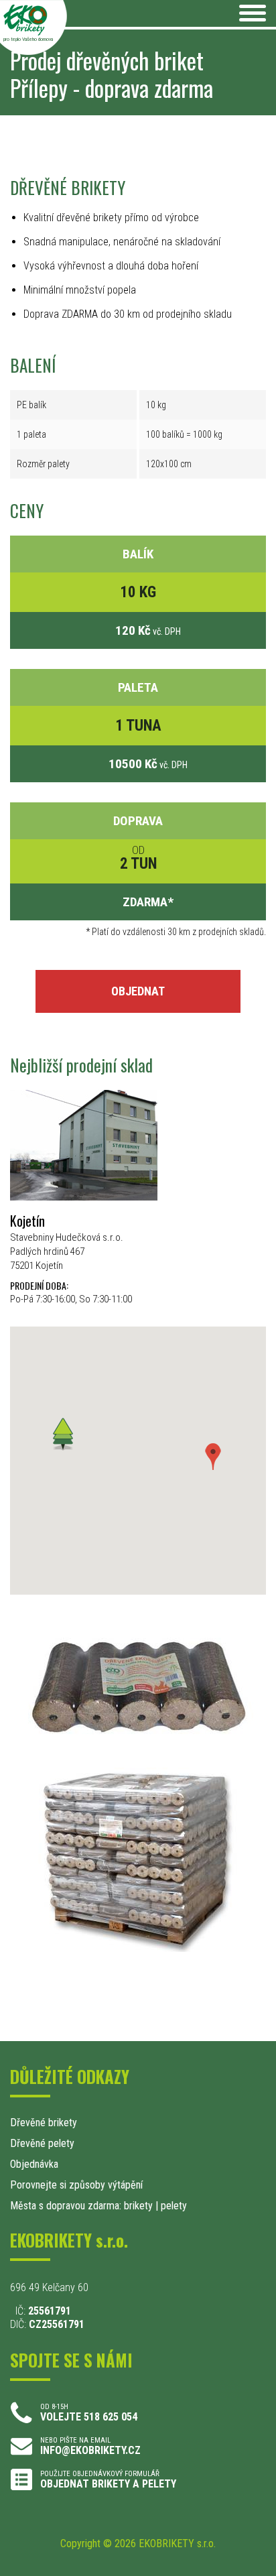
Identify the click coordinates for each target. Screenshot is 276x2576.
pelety (174, 2206)
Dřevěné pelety (42, 2143)
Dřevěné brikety (44, 2123)
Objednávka (34, 2164)
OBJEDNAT (138, 991)
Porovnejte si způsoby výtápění (76, 2185)
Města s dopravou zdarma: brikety (81, 2206)
